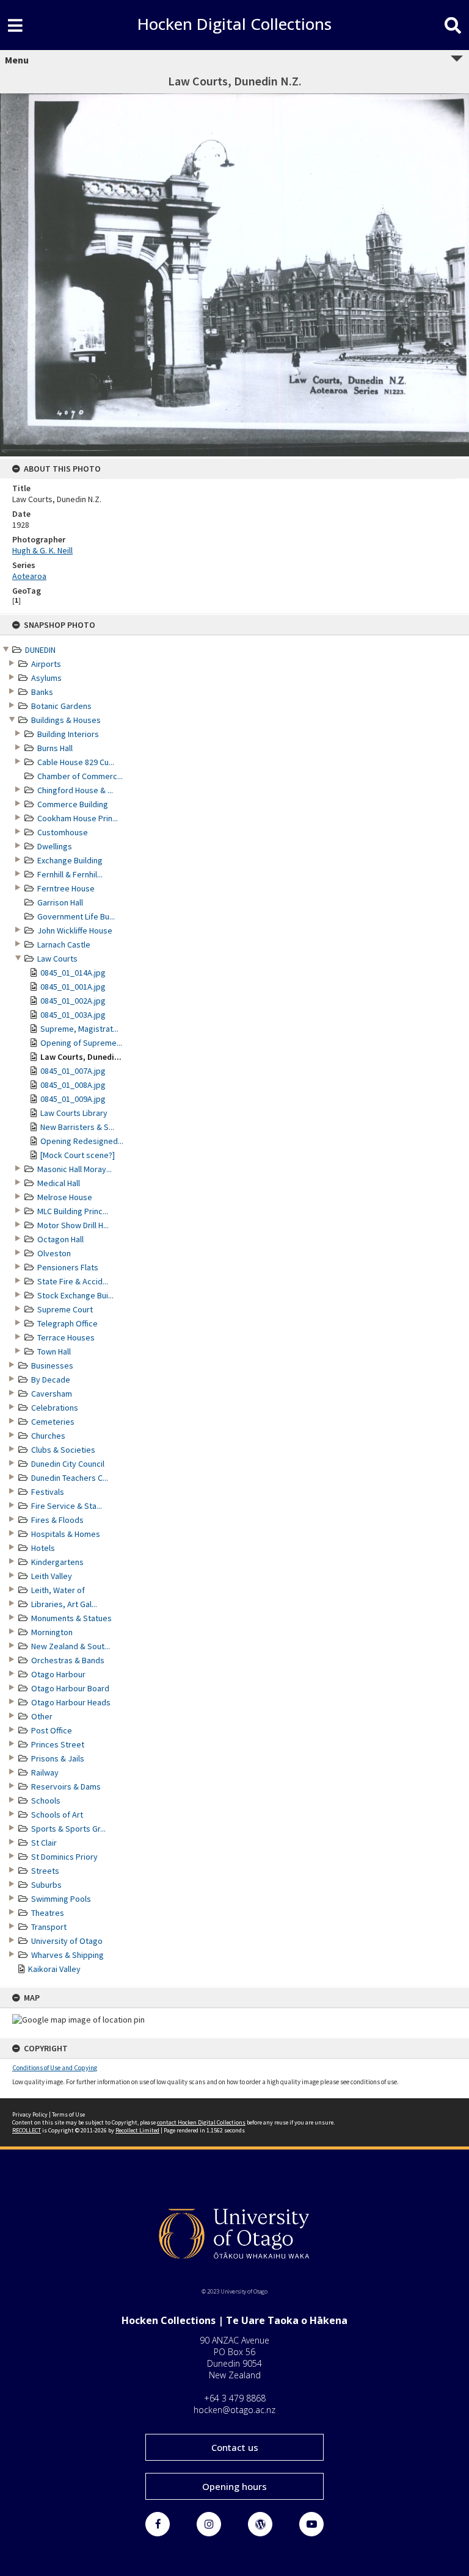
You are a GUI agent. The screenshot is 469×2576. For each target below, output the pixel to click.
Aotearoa (29, 576)
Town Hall (54, 1351)
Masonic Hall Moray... (75, 1169)
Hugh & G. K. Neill (42, 550)
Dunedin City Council (68, 1464)
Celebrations (55, 1408)
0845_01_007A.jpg (73, 1071)
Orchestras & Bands (68, 1660)
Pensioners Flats (68, 1267)
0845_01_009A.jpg (73, 1099)
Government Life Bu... (76, 916)
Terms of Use (68, 2114)
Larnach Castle (64, 944)
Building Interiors (68, 734)
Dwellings (55, 846)
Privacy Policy (30, 2114)
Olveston (54, 1253)
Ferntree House (66, 888)
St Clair (44, 1843)
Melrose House (65, 1197)
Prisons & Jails (58, 1758)
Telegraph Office (67, 1323)
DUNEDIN (40, 650)
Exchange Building (70, 860)
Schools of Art (57, 1815)
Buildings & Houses (66, 720)
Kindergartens (57, 1562)
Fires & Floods (57, 1520)
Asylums (46, 678)
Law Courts (57, 959)
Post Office (52, 1730)
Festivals (48, 1492)
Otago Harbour (58, 1674)
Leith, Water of (58, 1590)
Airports (46, 664)
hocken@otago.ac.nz (234, 2410)
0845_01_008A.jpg (73, 1085)
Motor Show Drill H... (73, 1225)
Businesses (52, 1365)
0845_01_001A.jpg (73, 987)
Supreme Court (65, 1309)
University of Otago (67, 1941)
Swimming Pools (61, 1899)
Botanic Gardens (61, 706)
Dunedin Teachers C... (70, 1478)
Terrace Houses (66, 1337)
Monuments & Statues (71, 1618)
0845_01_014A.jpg (73, 973)
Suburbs (46, 1885)
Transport (49, 1927)
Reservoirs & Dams (66, 1786)
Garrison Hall (60, 902)
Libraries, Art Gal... (64, 1604)
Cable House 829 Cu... (76, 762)
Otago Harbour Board (70, 1688)
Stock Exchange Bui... (75, 1295)
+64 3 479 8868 (235, 2398)
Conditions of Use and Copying (55, 2068)
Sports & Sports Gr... (68, 1829)
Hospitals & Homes (66, 1534)
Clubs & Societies (63, 1450)
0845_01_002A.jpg (73, 1001)
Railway (45, 1772)
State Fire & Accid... (73, 1281)
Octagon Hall (60, 1239)
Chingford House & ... (75, 790)
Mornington (52, 1632)
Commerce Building (73, 804)
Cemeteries (53, 1422)
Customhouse (63, 832)
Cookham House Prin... (78, 818)
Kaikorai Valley (54, 1969)
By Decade (51, 1380)
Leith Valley (52, 1576)
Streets (45, 1871)
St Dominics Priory (64, 1857)
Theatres (48, 1913)
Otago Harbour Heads (71, 1702)
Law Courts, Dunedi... (81, 1057)
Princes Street (58, 1744)
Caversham (52, 1394)
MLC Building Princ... (73, 1211)
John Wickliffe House (75, 930)
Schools (46, 1801)
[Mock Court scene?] (78, 1155)
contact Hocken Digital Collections (201, 2122)
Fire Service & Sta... (67, 1506)
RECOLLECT (27, 2130)
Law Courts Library (74, 1113)
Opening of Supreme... (81, 1043)
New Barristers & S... (77, 1127)
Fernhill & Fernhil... (70, 874)
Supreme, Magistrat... (79, 1029)
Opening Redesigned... (82, 1141)
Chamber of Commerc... (80, 776)
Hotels (43, 1548)
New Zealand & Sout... (71, 1646)
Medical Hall (59, 1183)
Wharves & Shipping (67, 1955)
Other (42, 1716)
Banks (42, 692)
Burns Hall (55, 748)
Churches (48, 1436)
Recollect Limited (137, 2130)
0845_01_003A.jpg (73, 1015)
